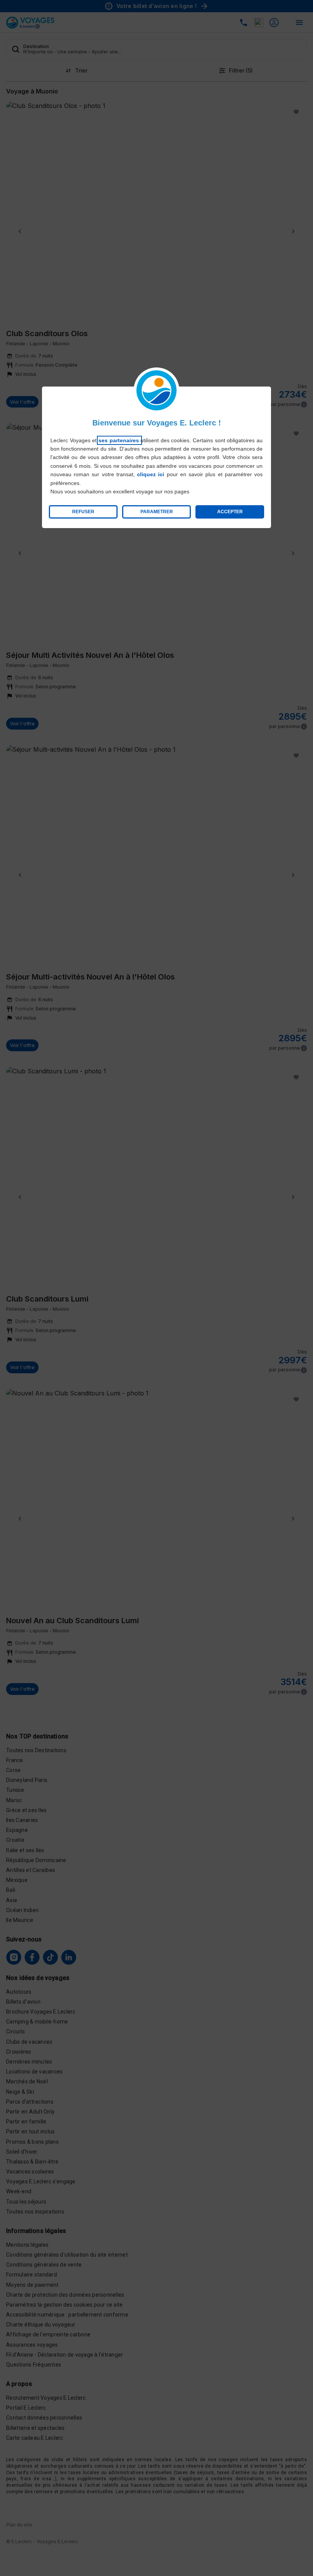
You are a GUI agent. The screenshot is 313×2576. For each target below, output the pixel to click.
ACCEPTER (230, 512)
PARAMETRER (157, 512)
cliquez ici (151, 474)
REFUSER (83, 512)
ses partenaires (119, 440)
